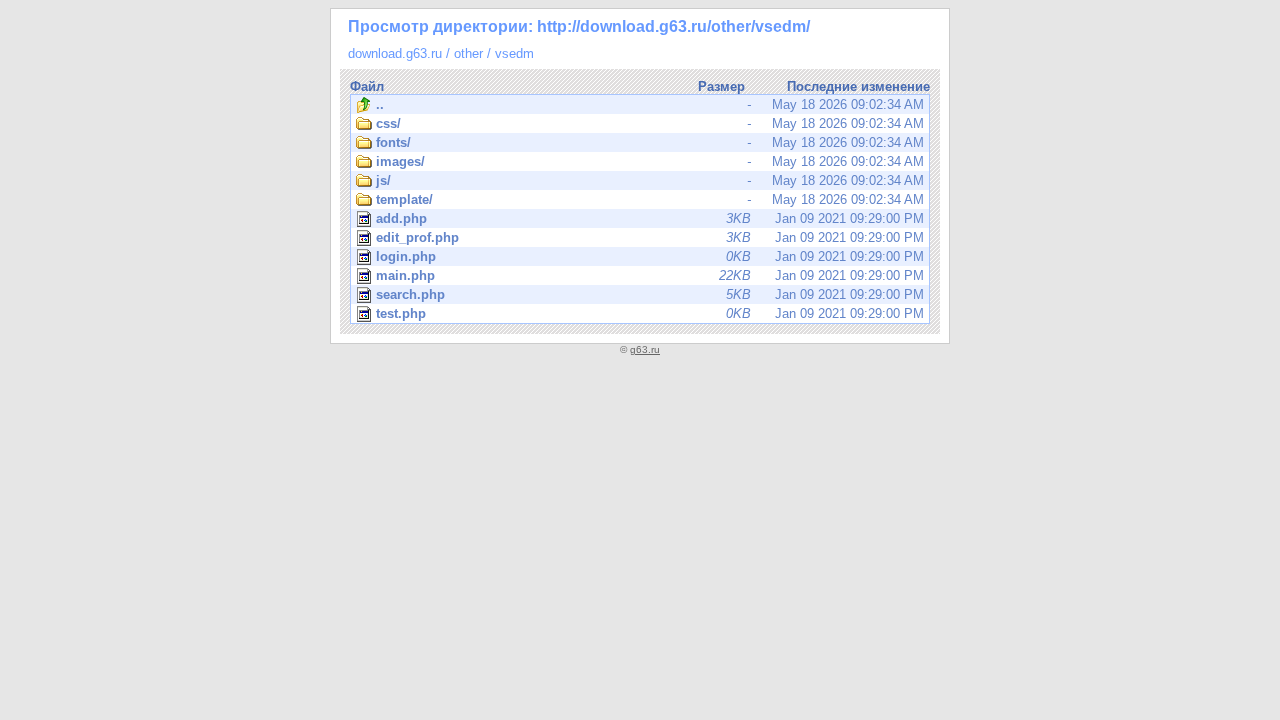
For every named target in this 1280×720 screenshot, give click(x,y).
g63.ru (645, 349)
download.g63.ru (395, 53)
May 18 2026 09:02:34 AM (650, 104)
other (468, 53)
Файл (367, 86)
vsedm (514, 53)
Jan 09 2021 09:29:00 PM (650, 218)
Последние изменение (858, 86)
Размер (721, 86)
